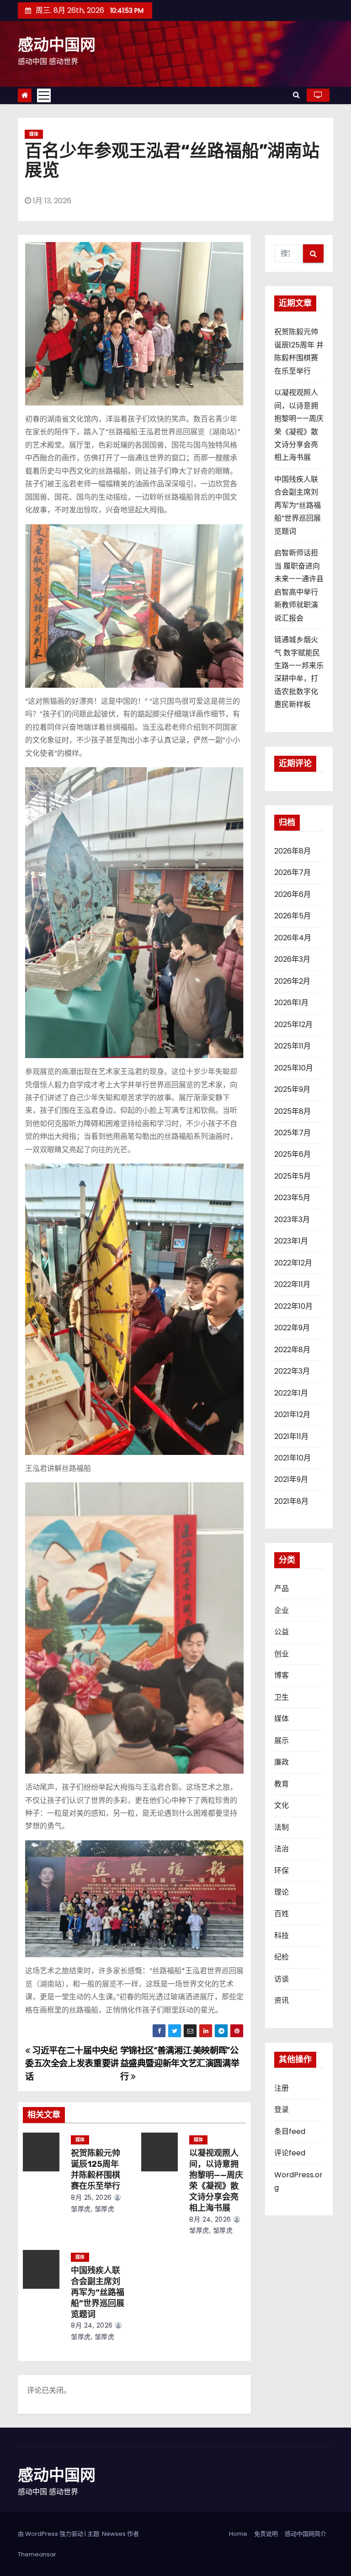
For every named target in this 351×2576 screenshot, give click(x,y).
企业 (282, 1610)
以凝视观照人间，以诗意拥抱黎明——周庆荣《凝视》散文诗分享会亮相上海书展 (216, 2181)
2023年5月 (292, 1198)
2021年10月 (292, 1458)
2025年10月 (294, 1068)
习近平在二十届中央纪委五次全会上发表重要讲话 (72, 2064)
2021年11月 (291, 1436)
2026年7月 (292, 872)
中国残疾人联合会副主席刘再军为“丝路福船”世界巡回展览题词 (98, 2292)
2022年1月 (291, 1393)
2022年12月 (293, 1263)
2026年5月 (292, 916)
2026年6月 (292, 894)
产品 (282, 1588)
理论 (282, 1892)
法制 (282, 1827)
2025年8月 (292, 1111)
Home (238, 2534)
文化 (282, 1805)
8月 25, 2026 (91, 2197)
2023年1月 (291, 1241)
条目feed (290, 2131)
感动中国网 (57, 45)
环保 (282, 1871)
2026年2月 (292, 981)
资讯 (282, 2000)
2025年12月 (293, 1025)
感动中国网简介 (306, 2534)
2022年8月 (292, 1350)
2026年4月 (293, 938)
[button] (296, 95)
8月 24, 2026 (210, 2219)
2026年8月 (292, 851)
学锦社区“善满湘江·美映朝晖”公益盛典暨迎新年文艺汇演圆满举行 (180, 2064)
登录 (282, 2110)
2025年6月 (292, 1154)
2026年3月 (292, 959)
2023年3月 (292, 1220)
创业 (282, 1654)
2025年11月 (292, 1046)
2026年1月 (291, 1003)
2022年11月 (292, 1284)
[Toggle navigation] (44, 95)
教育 (282, 1784)
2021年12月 (292, 1414)
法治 (282, 1849)
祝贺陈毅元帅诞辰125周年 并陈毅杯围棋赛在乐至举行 (96, 2170)
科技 (282, 1936)
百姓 (282, 1914)
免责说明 (266, 2534)
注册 (282, 2088)
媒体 (34, 134)
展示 (282, 1741)
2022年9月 (292, 1328)
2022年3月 (292, 1371)
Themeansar (37, 2554)
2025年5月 (292, 1176)
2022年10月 (293, 1306)
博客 (282, 1675)
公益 (282, 1632)
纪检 (282, 1957)
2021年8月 (291, 1501)
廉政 (282, 1762)
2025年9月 (292, 1089)
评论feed (290, 2153)
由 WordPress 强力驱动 (51, 2534)
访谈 (282, 1979)
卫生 (282, 1697)
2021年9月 (291, 1479)
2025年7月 (292, 1133)
